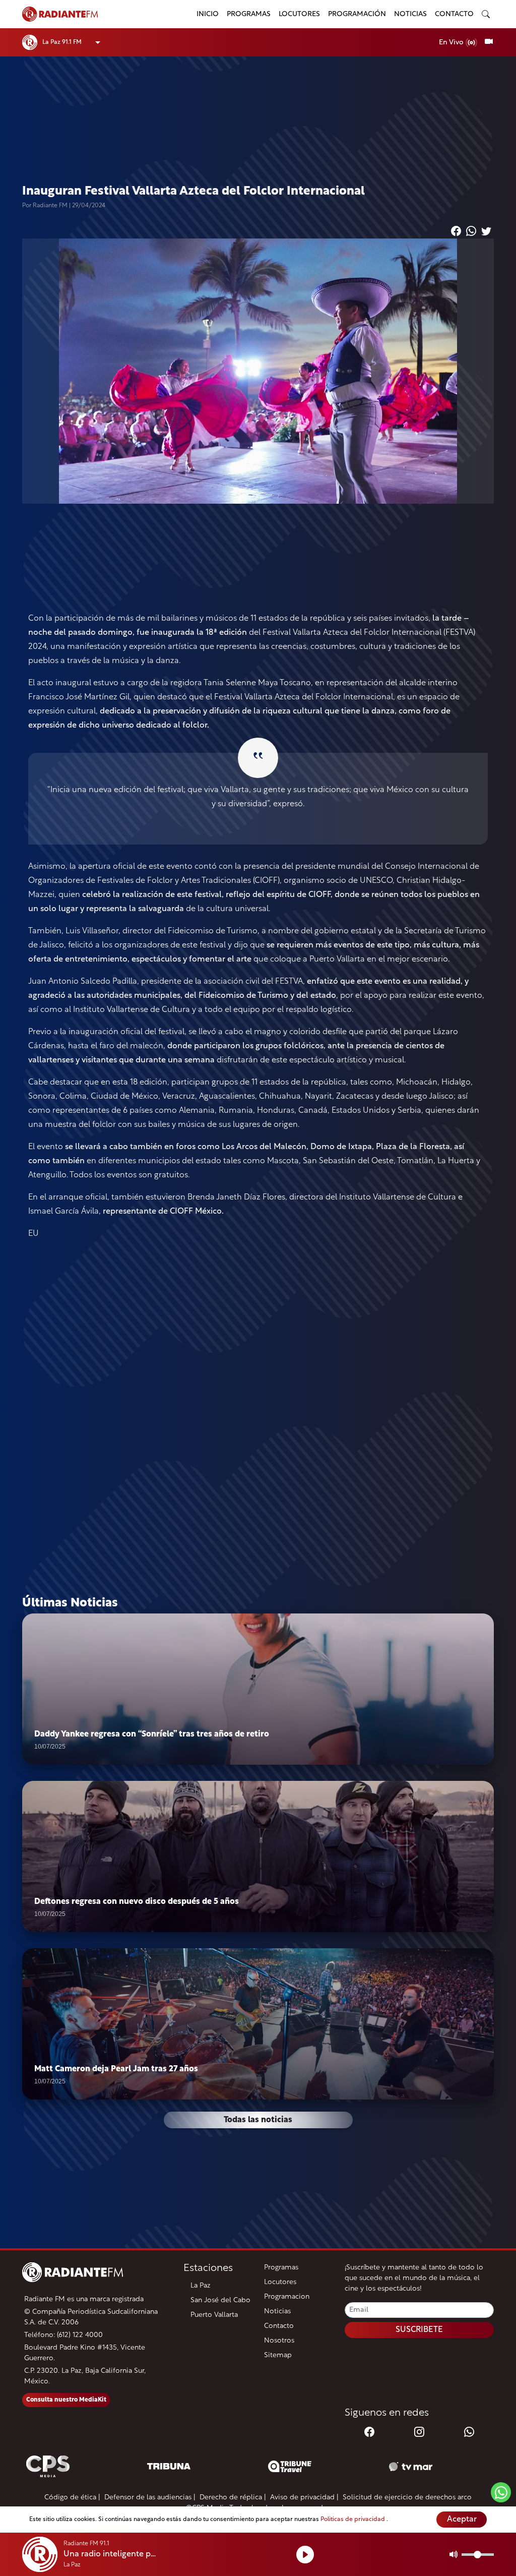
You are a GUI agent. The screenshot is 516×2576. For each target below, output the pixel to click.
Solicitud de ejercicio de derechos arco (407, 2498)
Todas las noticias (258, 2120)
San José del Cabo (220, 2300)
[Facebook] (369, 2433)
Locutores (299, 14)
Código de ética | (72, 2498)
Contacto (454, 14)
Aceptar (462, 2520)
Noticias (410, 14)
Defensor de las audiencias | (150, 2498)
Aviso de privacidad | (304, 2498)
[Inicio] (103, 14)
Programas (249, 14)
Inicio (208, 14)
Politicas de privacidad (353, 2520)
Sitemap (278, 2355)
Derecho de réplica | (233, 2498)
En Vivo (452, 43)
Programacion (287, 2297)
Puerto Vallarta (214, 2315)
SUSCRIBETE (419, 2330)
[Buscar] (486, 14)
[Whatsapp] (469, 2433)
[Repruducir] (305, 2555)
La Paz (201, 2286)
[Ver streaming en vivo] (489, 42)
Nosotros (279, 2341)
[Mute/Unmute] (454, 2554)
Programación (357, 14)
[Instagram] (419, 2433)
